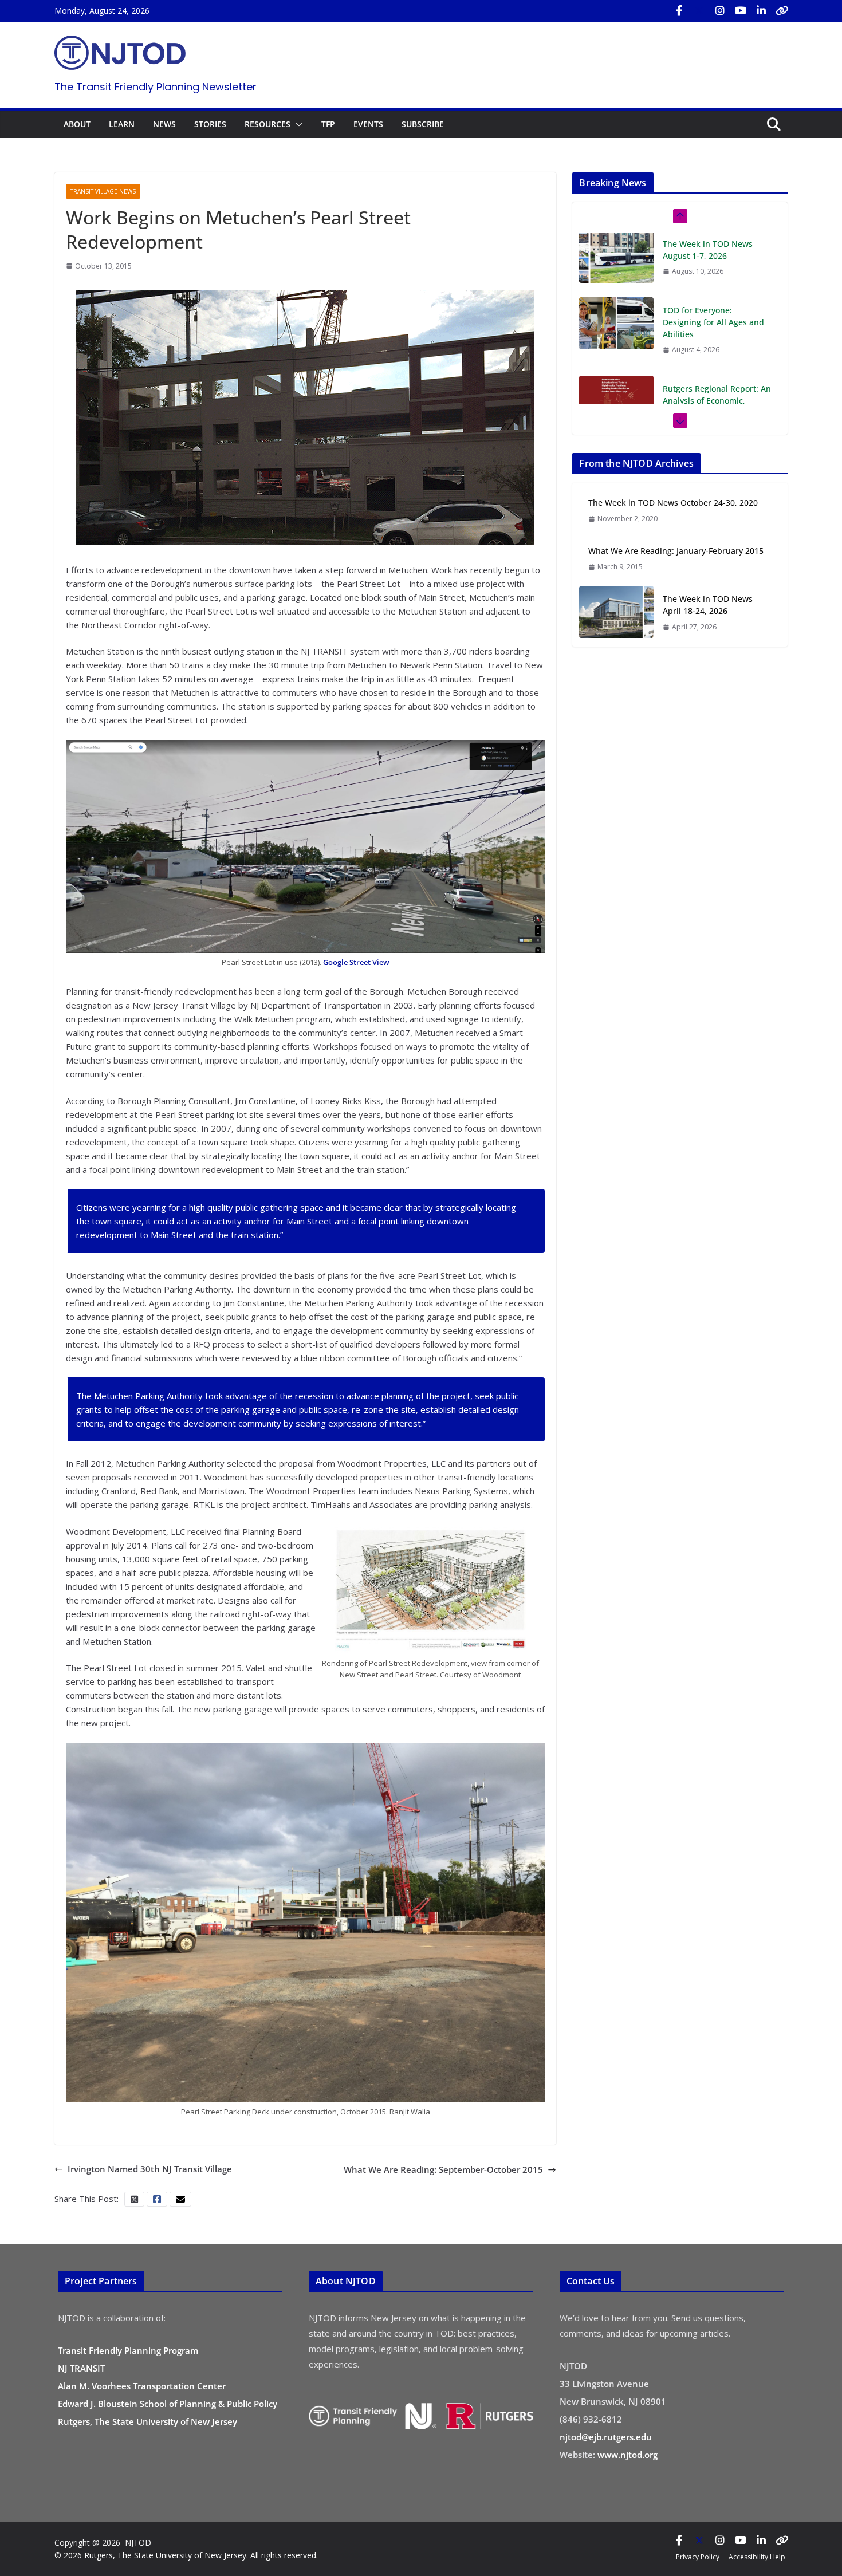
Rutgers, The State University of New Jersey (147, 2421)
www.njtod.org (627, 2455)
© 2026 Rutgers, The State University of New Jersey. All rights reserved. (186, 2555)
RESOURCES (267, 124)
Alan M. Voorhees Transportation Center (142, 2386)
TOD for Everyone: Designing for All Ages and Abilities (713, 257)
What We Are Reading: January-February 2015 (676, 551)
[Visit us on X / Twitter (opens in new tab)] (699, 11)
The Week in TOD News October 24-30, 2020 (673, 503)
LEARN (122, 124)
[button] (297, 124)
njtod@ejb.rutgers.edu (606, 2437)
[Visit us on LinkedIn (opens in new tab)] (761, 11)
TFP (328, 124)
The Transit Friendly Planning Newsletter (156, 87)
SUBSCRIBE (423, 124)
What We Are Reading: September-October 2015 (443, 2169)
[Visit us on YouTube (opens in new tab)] (741, 11)
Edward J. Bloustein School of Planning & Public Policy (168, 2404)
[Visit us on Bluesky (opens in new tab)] (782, 11)
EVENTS (368, 124)
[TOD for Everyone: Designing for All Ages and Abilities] (616, 258)
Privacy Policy (698, 2557)
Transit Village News (103, 191)
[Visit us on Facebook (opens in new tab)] (679, 11)
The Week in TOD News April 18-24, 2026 (708, 605)
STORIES (210, 124)
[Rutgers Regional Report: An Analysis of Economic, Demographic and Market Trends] (616, 337)
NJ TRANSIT (81, 2368)
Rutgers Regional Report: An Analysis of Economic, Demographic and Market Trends (717, 342)
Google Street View (356, 962)
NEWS (164, 124)
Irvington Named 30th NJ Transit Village (150, 2169)
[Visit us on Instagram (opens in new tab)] (720, 11)
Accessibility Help (757, 2557)
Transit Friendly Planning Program (128, 2350)
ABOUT (77, 124)
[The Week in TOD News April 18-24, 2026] (616, 613)
